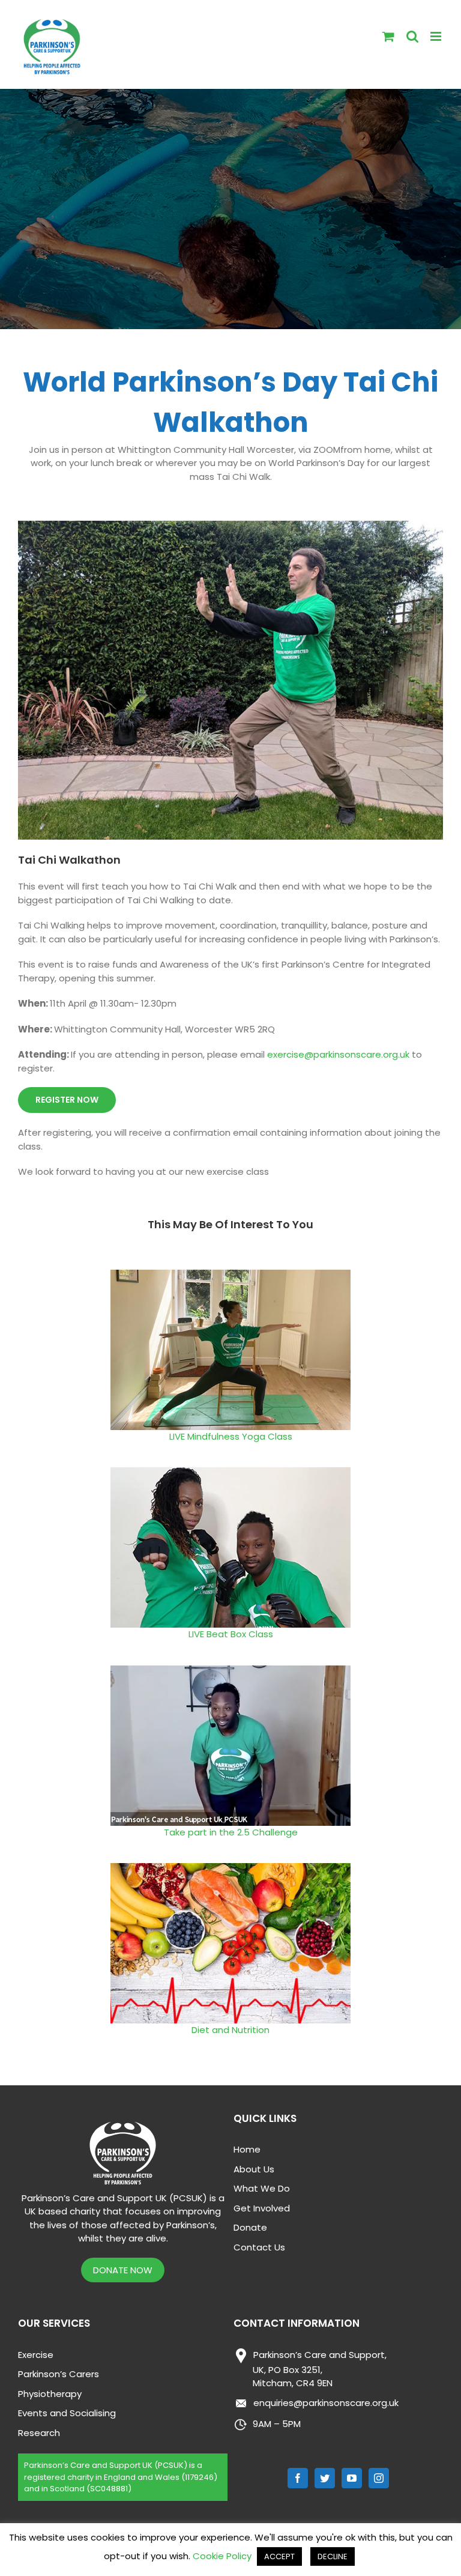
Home (247, 2149)
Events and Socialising (67, 2413)
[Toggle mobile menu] (437, 36)
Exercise (36, 2355)
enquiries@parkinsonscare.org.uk (326, 2403)
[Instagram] (379, 2478)
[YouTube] (352, 2478)
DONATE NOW (123, 2270)
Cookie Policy (222, 2556)
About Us (254, 2169)
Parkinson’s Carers (59, 2374)
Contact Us (259, 2247)
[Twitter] (325, 2478)
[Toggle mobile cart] (388, 36)
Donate (250, 2227)
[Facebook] (298, 2478)
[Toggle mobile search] (412, 36)
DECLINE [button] (333, 2556)
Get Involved (262, 2208)
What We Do (262, 2188)
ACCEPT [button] (279, 2556)
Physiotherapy (50, 2394)
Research (39, 2433)
